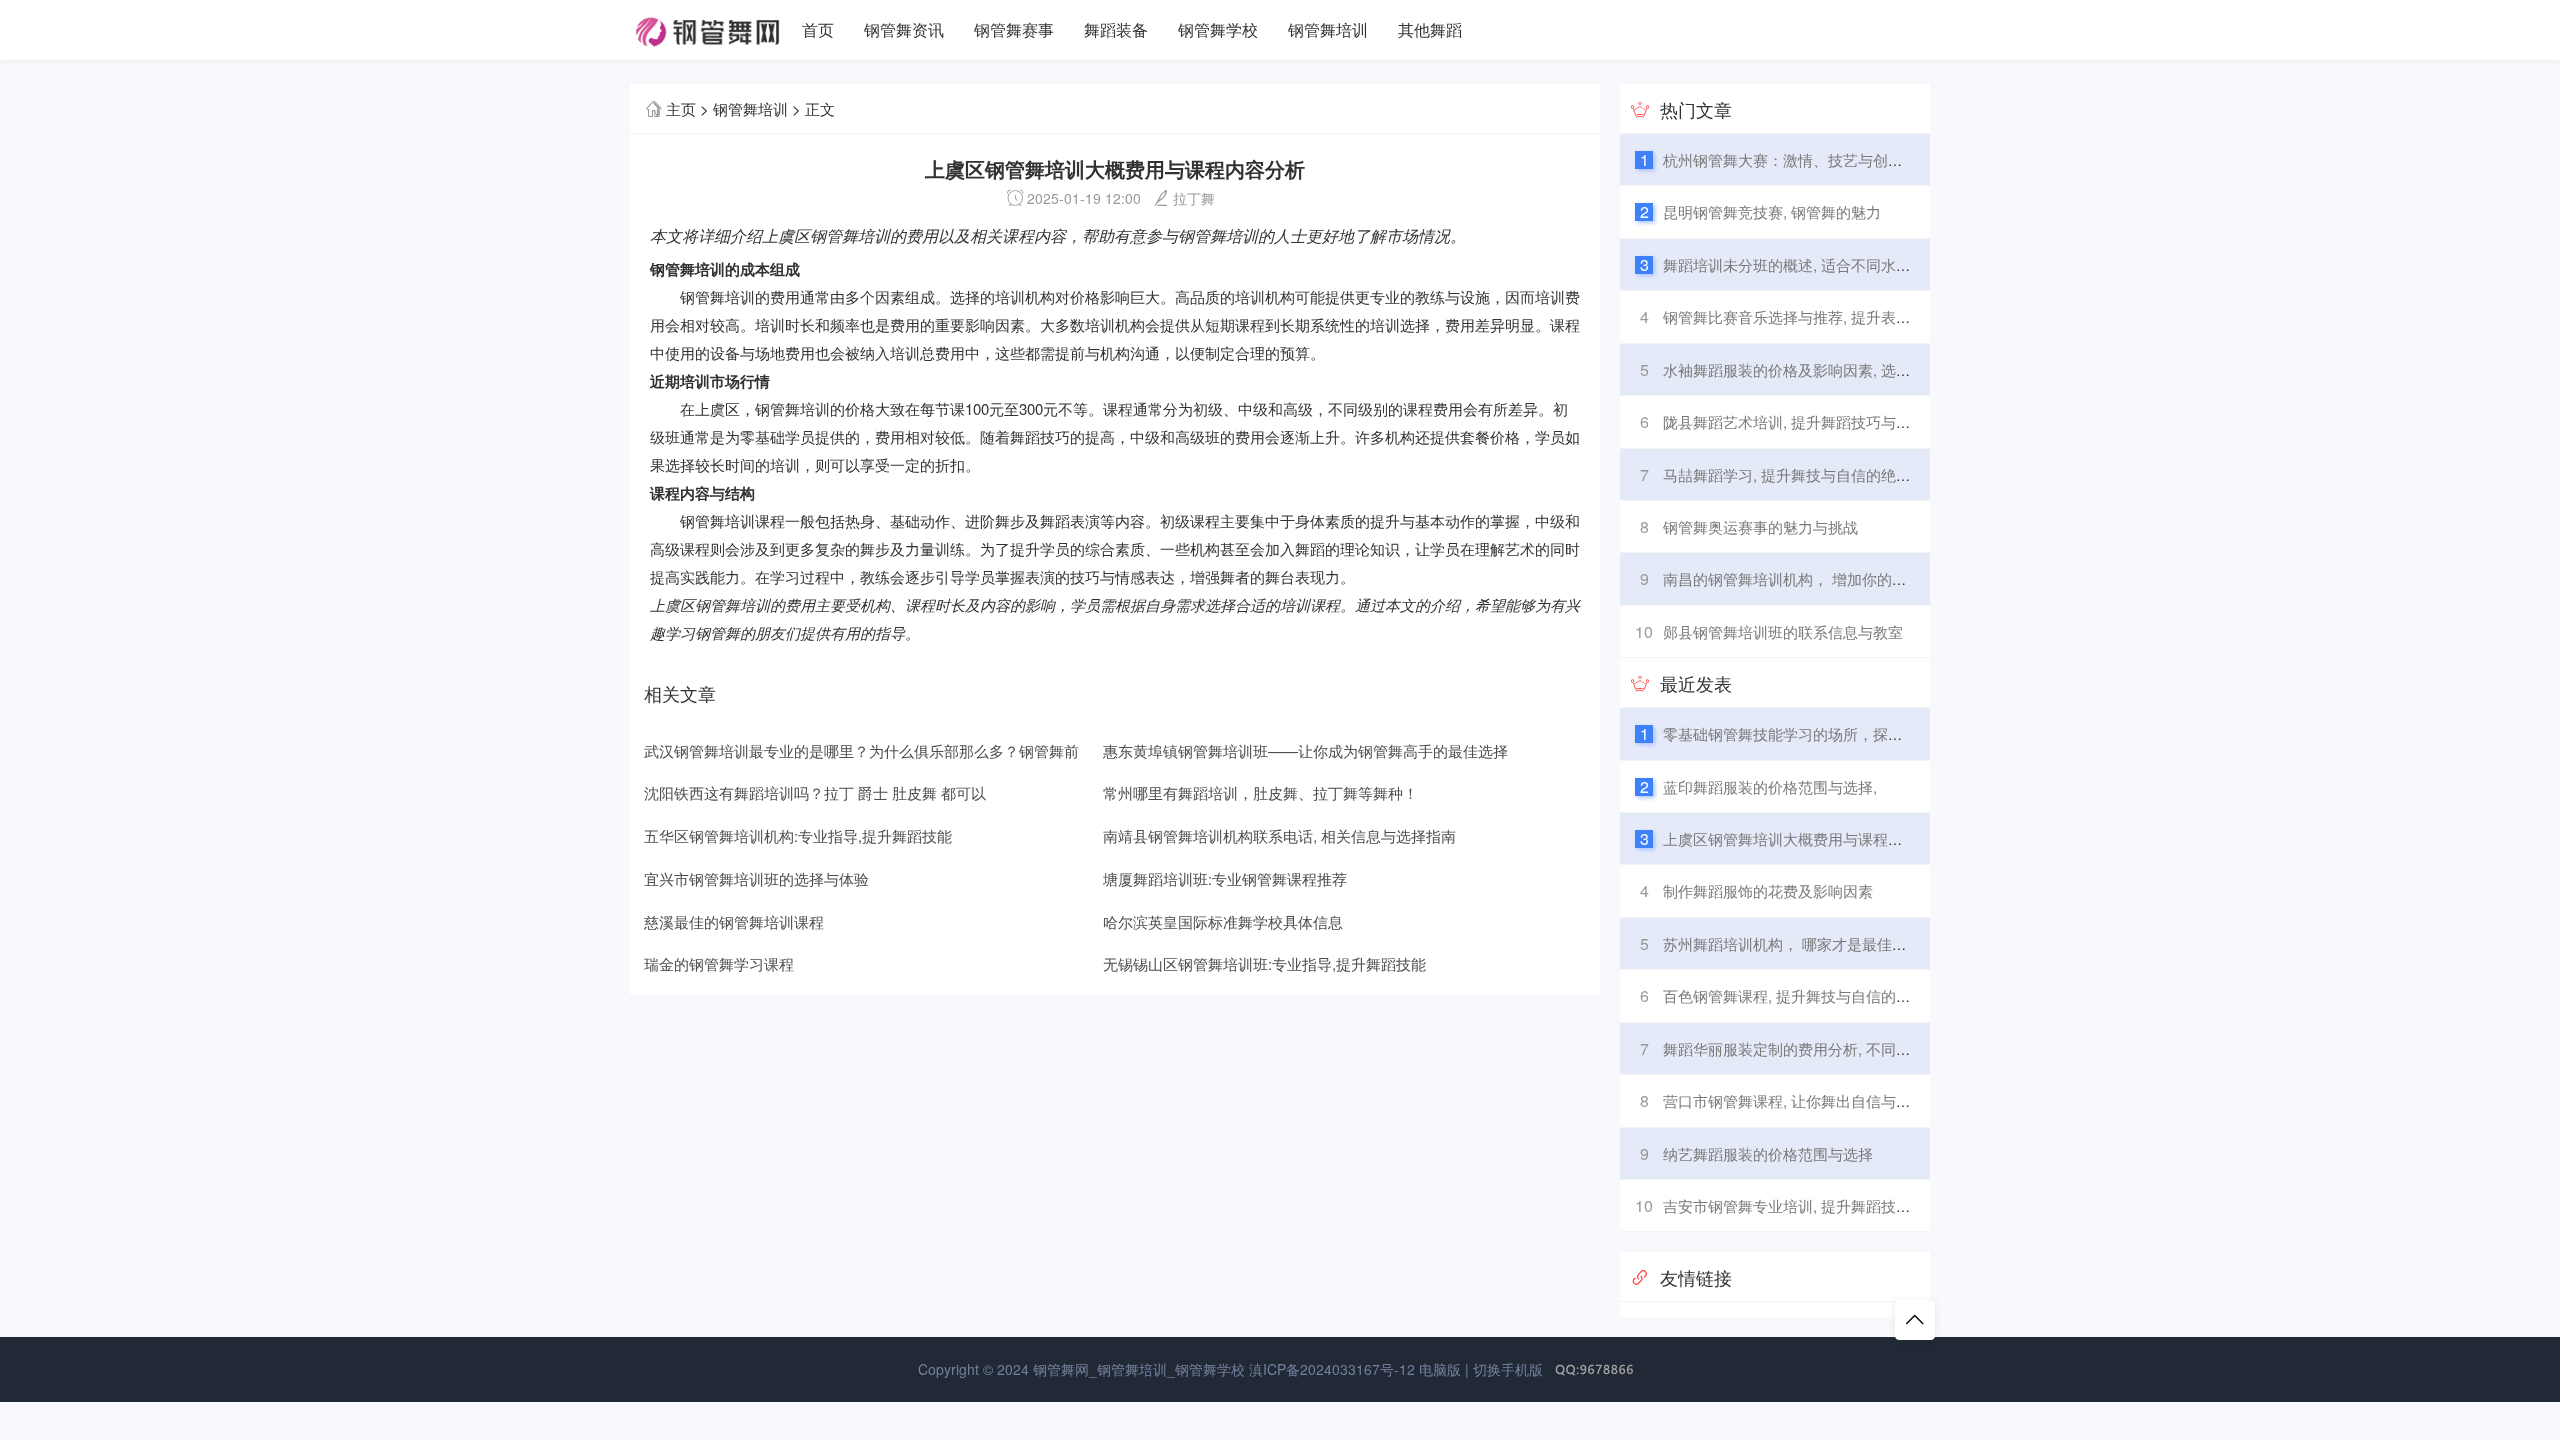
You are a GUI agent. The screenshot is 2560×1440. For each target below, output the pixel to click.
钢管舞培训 (1328, 29)
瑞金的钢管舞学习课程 (719, 963)
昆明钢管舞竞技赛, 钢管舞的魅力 (1772, 211)
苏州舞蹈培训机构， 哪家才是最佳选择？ (1800, 943)
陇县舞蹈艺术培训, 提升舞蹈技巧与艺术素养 (1809, 421)
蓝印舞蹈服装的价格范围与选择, (1770, 786)
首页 (818, 29)
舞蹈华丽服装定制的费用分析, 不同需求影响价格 (1824, 1048)
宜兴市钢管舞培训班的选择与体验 (756, 878)
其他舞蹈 (1430, 29)
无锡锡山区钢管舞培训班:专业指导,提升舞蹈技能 (1264, 963)
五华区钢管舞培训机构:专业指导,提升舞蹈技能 (798, 835)
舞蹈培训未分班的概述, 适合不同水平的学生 (1809, 264)
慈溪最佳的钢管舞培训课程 (734, 921)
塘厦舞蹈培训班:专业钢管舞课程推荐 (1225, 878)
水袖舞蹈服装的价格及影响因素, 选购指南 (1802, 369)
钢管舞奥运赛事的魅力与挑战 (1760, 526)
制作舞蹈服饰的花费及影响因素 (1768, 890)
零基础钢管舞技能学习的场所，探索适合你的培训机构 (1843, 733)
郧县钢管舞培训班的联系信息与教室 (1783, 631)
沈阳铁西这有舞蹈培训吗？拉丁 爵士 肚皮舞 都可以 (815, 792)
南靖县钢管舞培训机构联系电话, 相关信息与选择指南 (1279, 835)
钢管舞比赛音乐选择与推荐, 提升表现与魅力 (1809, 316)
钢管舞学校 (1218, 29)
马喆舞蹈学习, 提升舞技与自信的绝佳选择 (1802, 474)
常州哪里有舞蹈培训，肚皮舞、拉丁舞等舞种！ (1260, 792)
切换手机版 (1508, 1369)
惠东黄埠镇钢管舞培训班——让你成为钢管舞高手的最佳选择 (1305, 750)
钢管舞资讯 (904, 29)
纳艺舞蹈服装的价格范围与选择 (1768, 1153)
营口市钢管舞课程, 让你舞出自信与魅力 (1794, 1100)
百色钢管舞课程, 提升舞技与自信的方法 (1794, 995)
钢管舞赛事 (1014, 29)
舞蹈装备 (1116, 29)
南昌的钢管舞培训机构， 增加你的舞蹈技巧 (1807, 578)
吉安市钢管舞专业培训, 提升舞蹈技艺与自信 (1809, 1205)
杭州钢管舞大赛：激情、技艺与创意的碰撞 (1805, 159)
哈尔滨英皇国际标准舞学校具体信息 (1223, 921)
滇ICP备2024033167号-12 (1332, 1369)
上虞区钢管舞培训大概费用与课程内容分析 (1805, 838)
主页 (681, 108)
